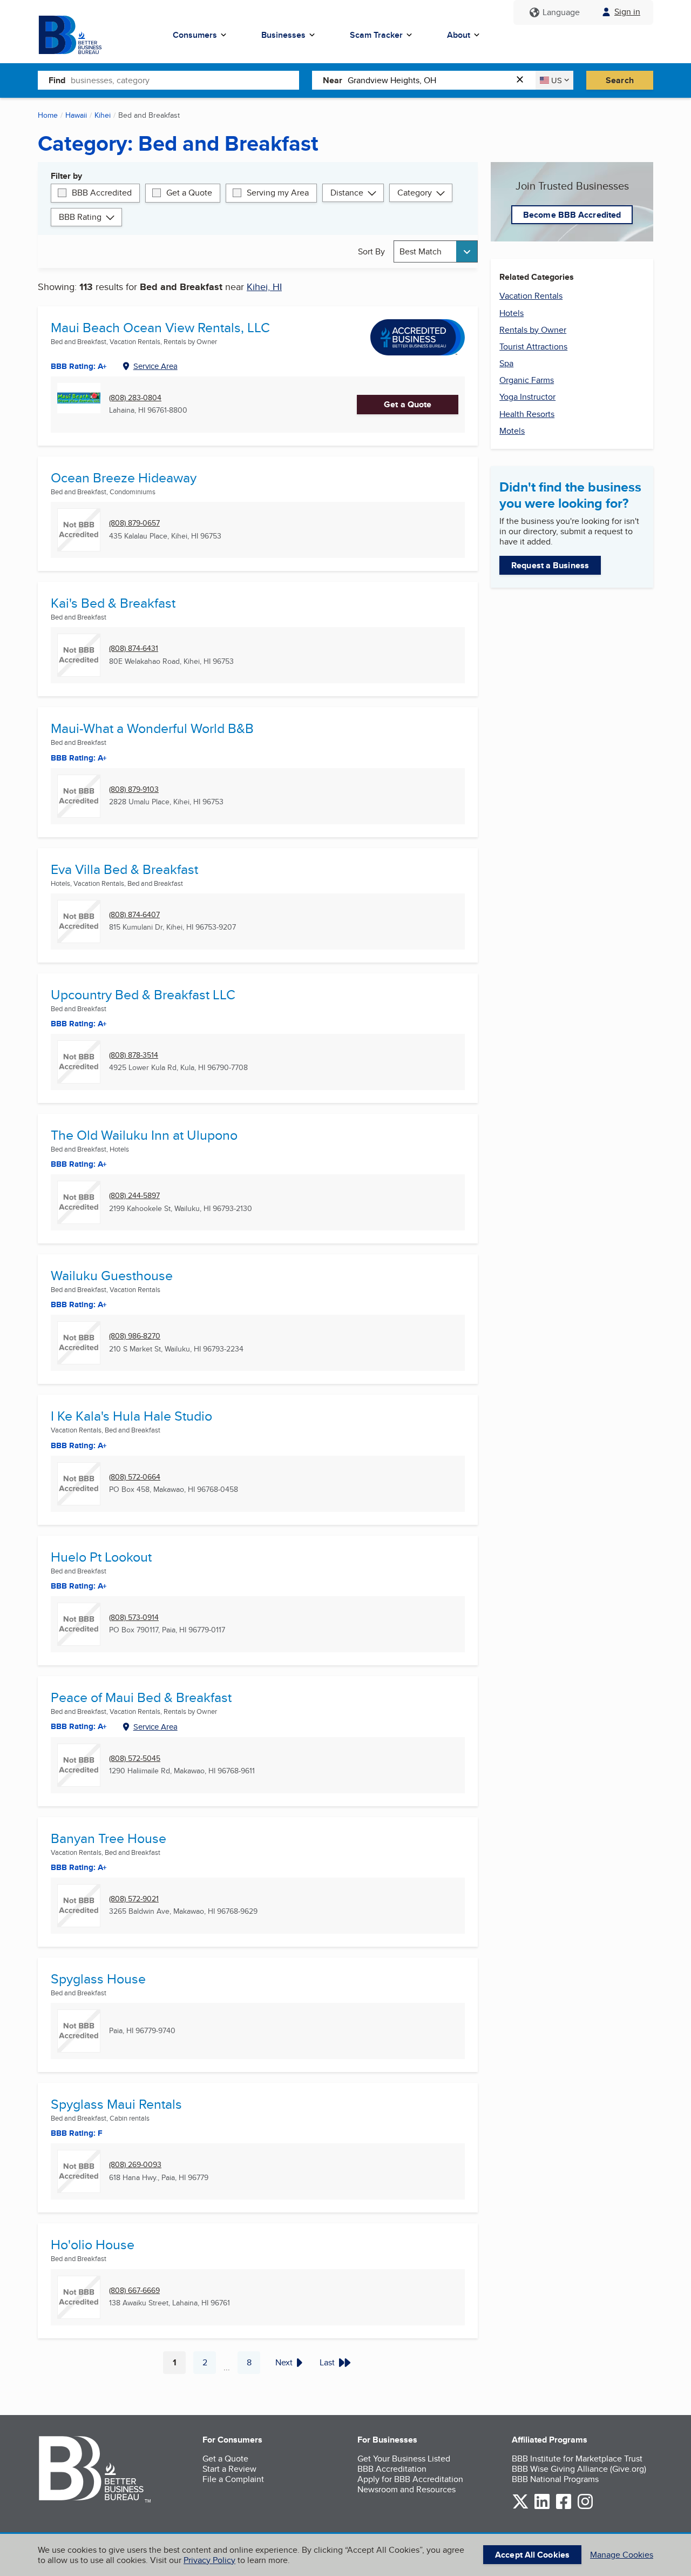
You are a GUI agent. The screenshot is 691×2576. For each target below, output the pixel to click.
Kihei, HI (264, 287)
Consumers (195, 35)
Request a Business (550, 565)
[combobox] (185, 80)
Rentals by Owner (533, 330)
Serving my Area (278, 193)
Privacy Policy (209, 2560)
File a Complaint (233, 2479)
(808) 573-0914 (134, 1617)
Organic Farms (527, 380)
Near (333, 80)
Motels (512, 431)
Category (415, 193)
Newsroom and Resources (407, 2489)
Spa (506, 363)
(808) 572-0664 (135, 1477)
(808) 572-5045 (135, 1758)
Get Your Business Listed (404, 2459)
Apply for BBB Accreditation (410, 2479)
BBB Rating (80, 217)
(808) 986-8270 (135, 1336)
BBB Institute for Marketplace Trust (577, 2459)
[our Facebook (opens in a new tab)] (564, 2507)
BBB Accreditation (392, 2469)
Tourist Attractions (533, 347)
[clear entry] (523, 80)
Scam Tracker (376, 35)
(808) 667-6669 (134, 2291)
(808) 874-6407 (134, 915)
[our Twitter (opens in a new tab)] (520, 2507)
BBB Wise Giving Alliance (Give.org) (579, 2469)
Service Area (155, 366)
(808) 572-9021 (134, 1899)
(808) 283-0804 (135, 398)
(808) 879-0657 (134, 523)
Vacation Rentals (531, 296)
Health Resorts (527, 414)
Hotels (512, 313)
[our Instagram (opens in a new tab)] (585, 2507)
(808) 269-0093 (135, 2165)
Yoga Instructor (527, 397)
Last (327, 2362)
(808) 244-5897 (134, 1196)
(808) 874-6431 (134, 648)
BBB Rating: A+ (79, 1586)
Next (284, 2362)
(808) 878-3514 (134, 1055)
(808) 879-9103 (134, 789)
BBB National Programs (555, 2479)
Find (57, 80)
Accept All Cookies (532, 2555)
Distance (347, 193)
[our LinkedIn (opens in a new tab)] (542, 2507)
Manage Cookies (622, 2555)
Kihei (103, 115)
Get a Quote (189, 193)
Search (620, 80)
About (459, 35)
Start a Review (229, 2469)
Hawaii (76, 115)
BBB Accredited (102, 193)
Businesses (283, 35)
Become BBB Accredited (572, 215)
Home (48, 115)
